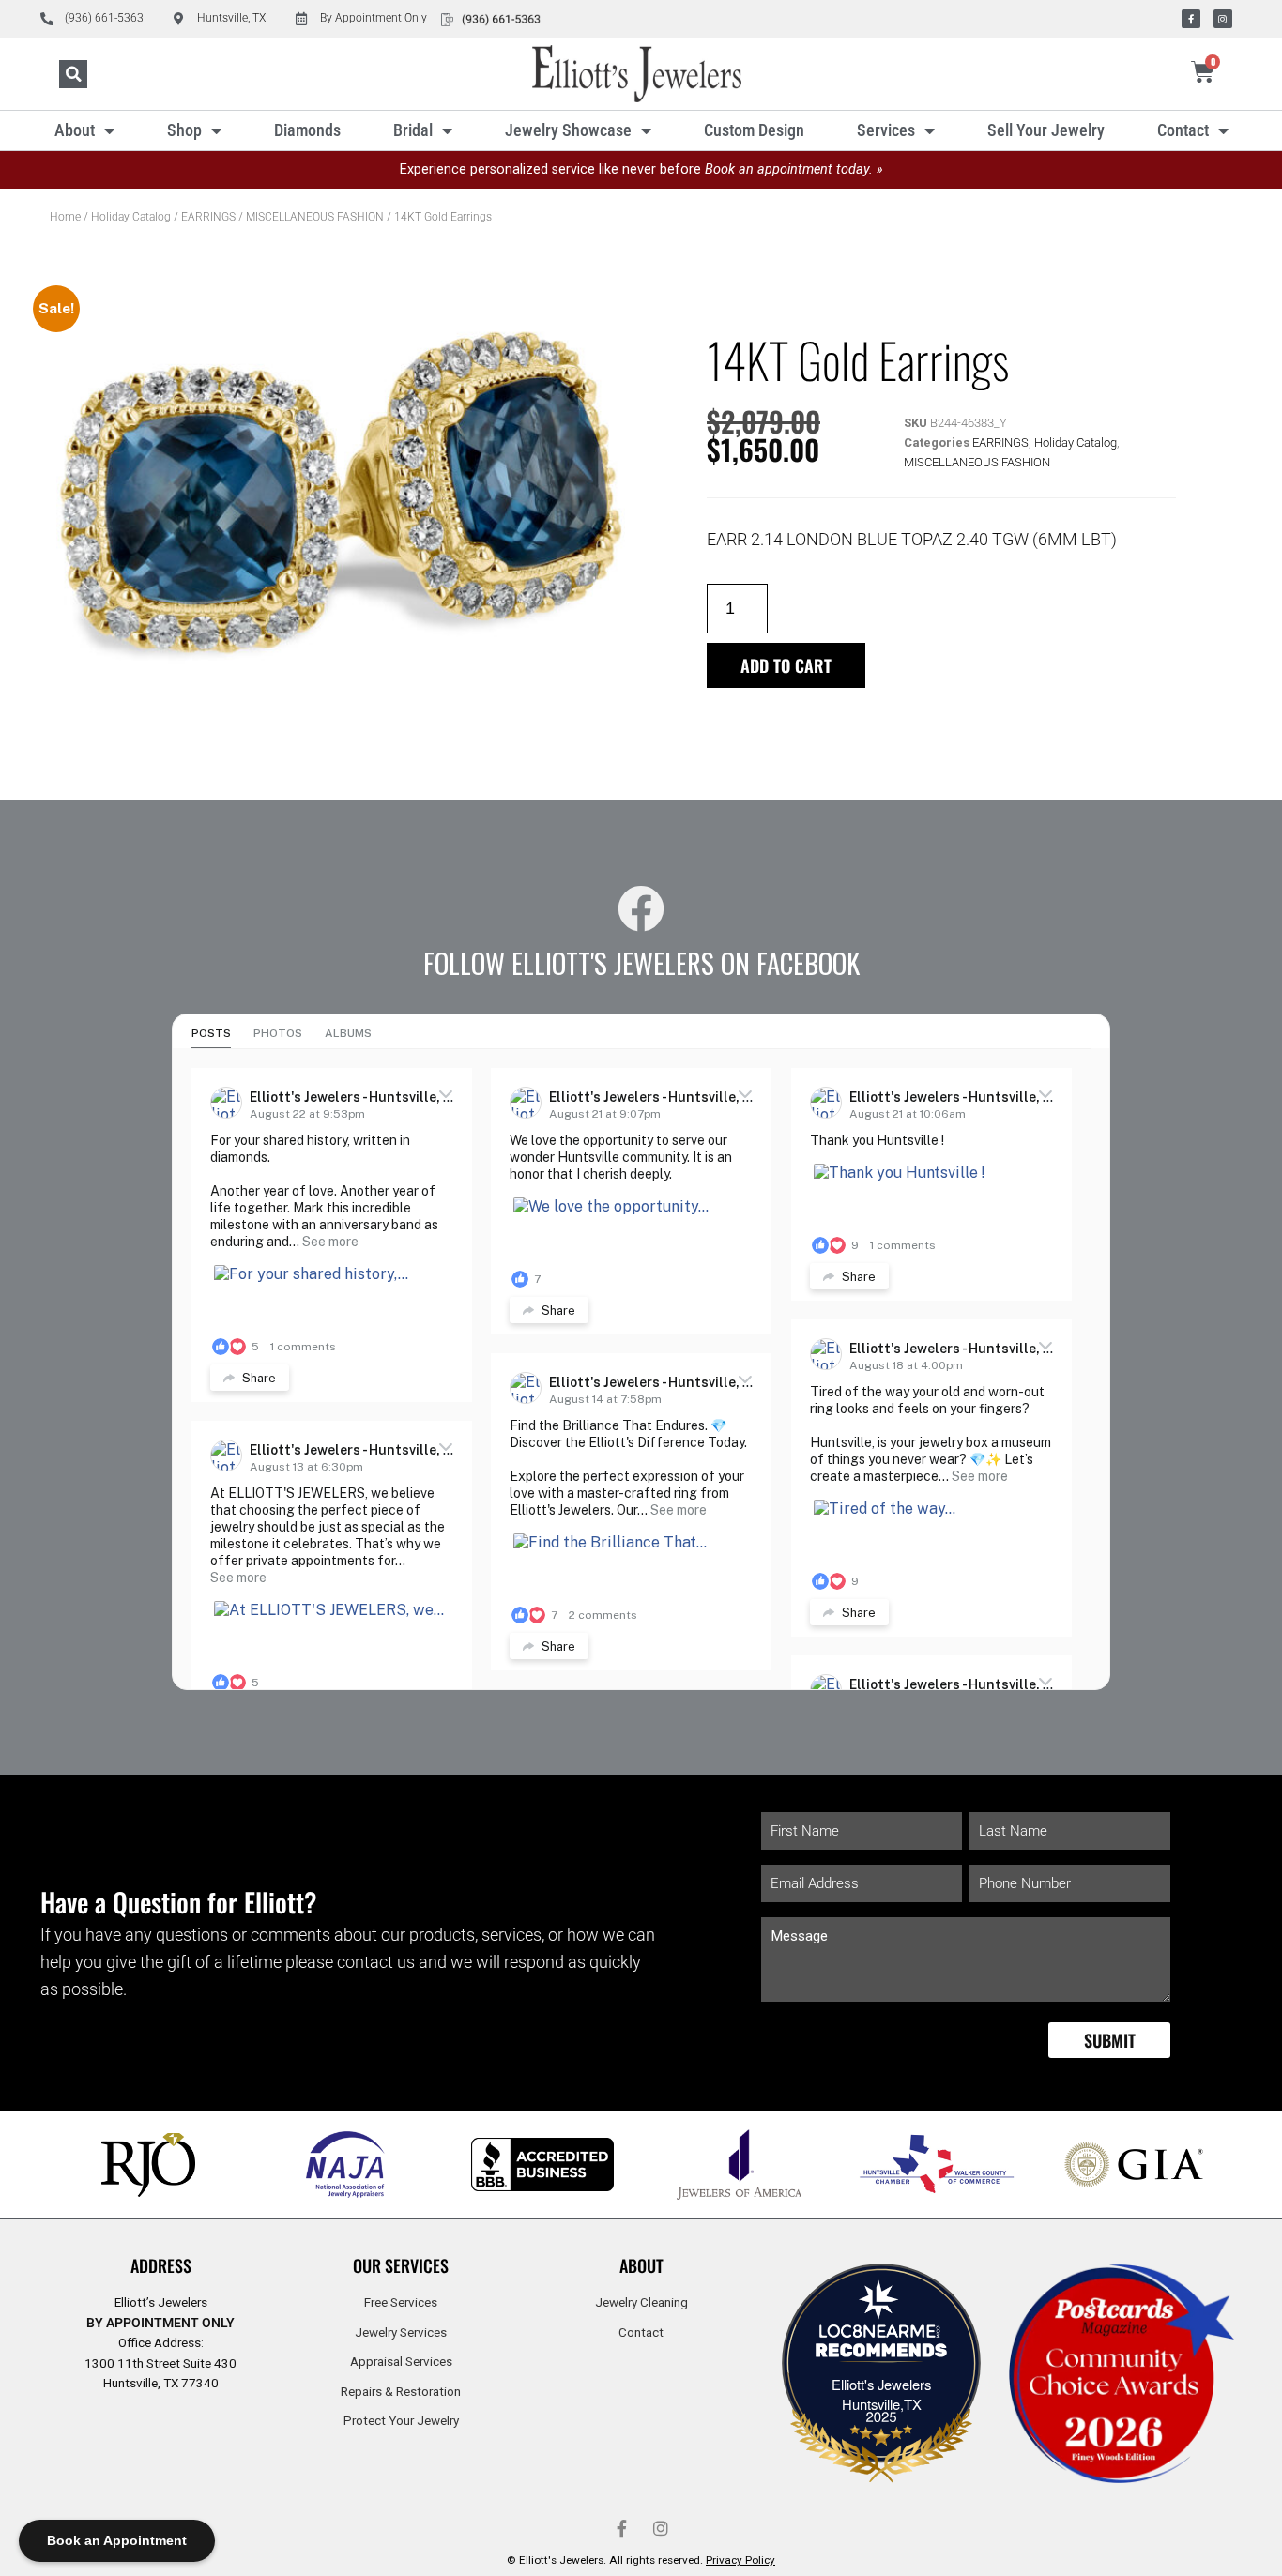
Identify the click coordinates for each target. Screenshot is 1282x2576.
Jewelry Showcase (568, 130)
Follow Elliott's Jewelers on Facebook (641, 963)
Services (886, 130)
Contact (1183, 130)
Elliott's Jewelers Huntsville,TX (881, 2394)
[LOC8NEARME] (881, 2336)
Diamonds (307, 130)
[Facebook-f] (1191, 19)
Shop (184, 130)
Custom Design (754, 130)
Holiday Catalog (131, 217)
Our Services (401, 2265)
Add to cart (786, 665)
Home (65, 217)
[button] (73, 74)
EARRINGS (208, 217)
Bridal (413, 130)
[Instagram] (1223, 19)
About (75, 130)
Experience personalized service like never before (641, 169)
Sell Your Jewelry (1046, 130)
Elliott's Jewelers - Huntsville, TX (356, 1097)
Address (161, 2265)
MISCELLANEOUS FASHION (315, 217)
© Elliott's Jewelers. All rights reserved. (641, 2560)
